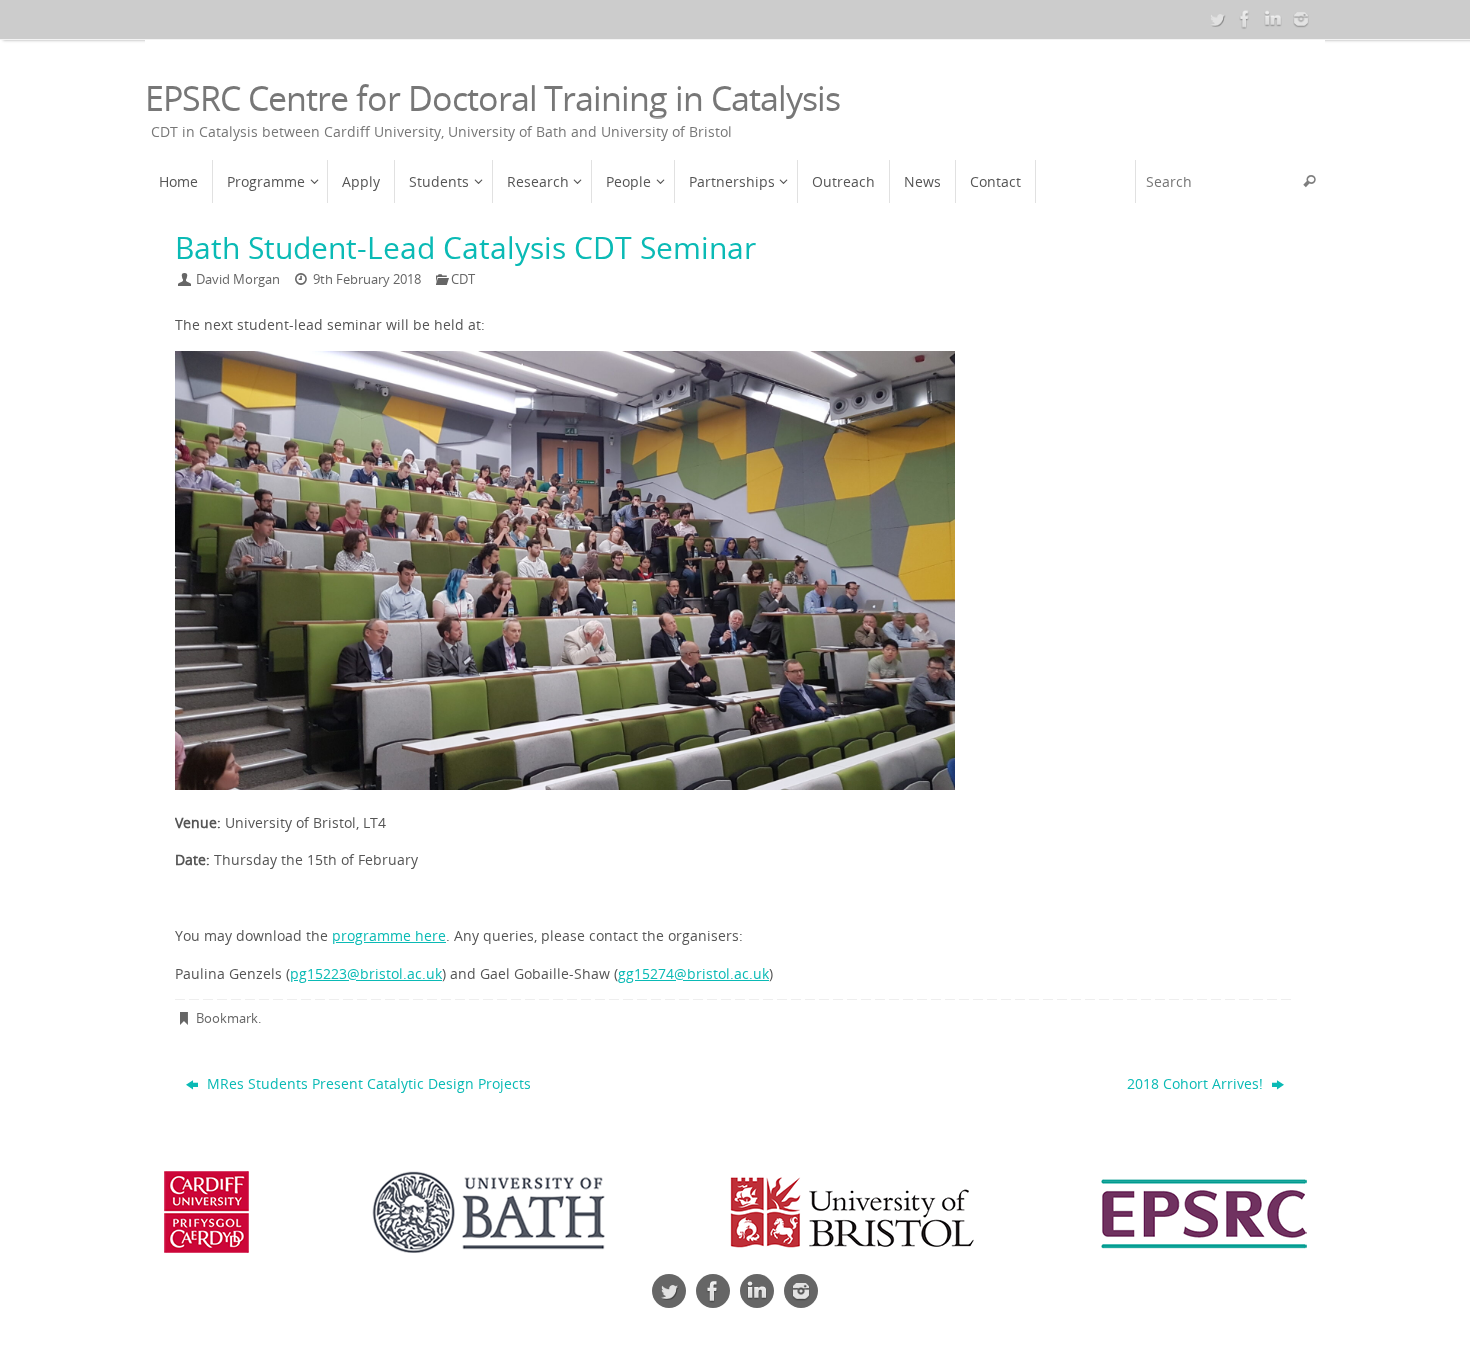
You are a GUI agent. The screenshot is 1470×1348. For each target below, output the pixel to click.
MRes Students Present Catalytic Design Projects (367, 1083)
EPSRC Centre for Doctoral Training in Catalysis (492, 98)
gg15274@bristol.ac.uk (693, 973)
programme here (389, 935)
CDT (463, 279)
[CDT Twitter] (1217, 19)
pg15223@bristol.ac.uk (366, 973)
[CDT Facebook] (1245, 19)
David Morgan (238, 279)
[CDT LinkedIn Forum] (1273, 19)
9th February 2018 (367, 279)
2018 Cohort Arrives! (1197, 1083)
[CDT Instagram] (1301, 19)
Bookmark (227, 1018)
